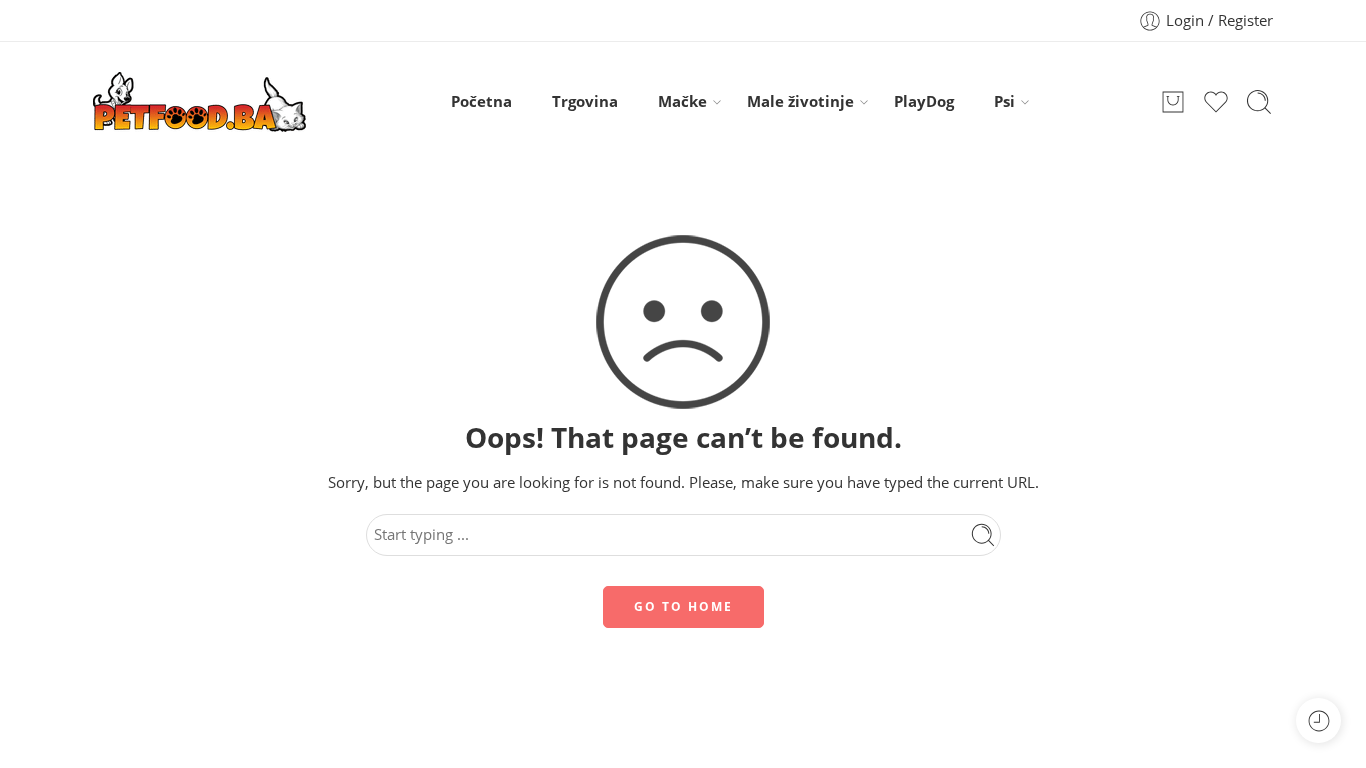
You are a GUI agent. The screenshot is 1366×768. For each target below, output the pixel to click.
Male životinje (800, 101)
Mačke (682, 101)
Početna (481, 101)
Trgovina (585, 101)
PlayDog (924, 101)
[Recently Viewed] (1318, 720)
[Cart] (1173, 102)
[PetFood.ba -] (199, 102)
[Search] (1259, 102)
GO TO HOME (683, 606)
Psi (1004, 101)
